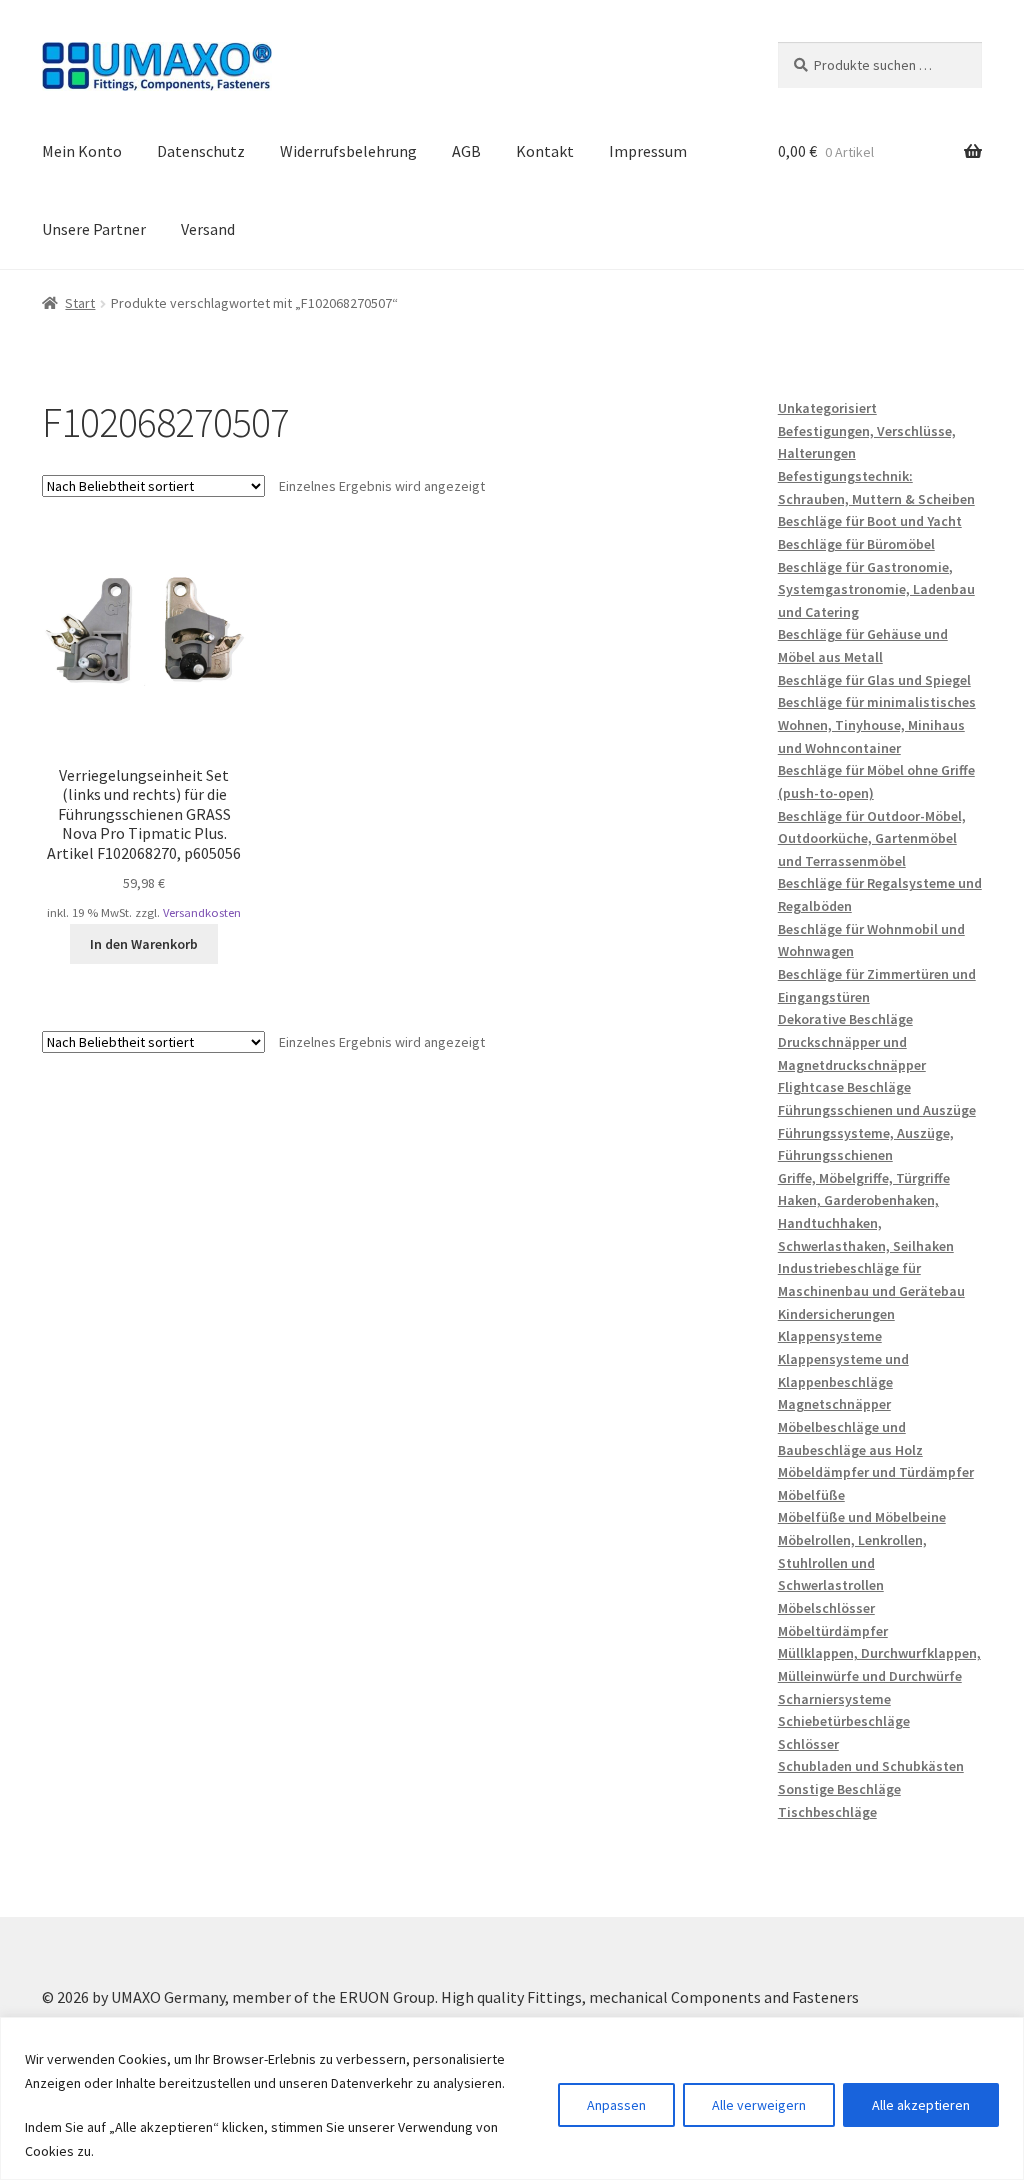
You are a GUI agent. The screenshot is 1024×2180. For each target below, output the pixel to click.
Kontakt (545, 151)
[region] (512, 2098)
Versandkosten (202, 912)
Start (80, 303)
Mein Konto (82, 151)
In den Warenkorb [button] (144, 944)
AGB (466, 151)
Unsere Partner (94, 229)
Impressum (648, 151)
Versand (208, 229)
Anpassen (616, 2105)
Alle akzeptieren (921, 2105)
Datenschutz (201, 151)
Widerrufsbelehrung (348, 151)
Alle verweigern (759, 2105)
